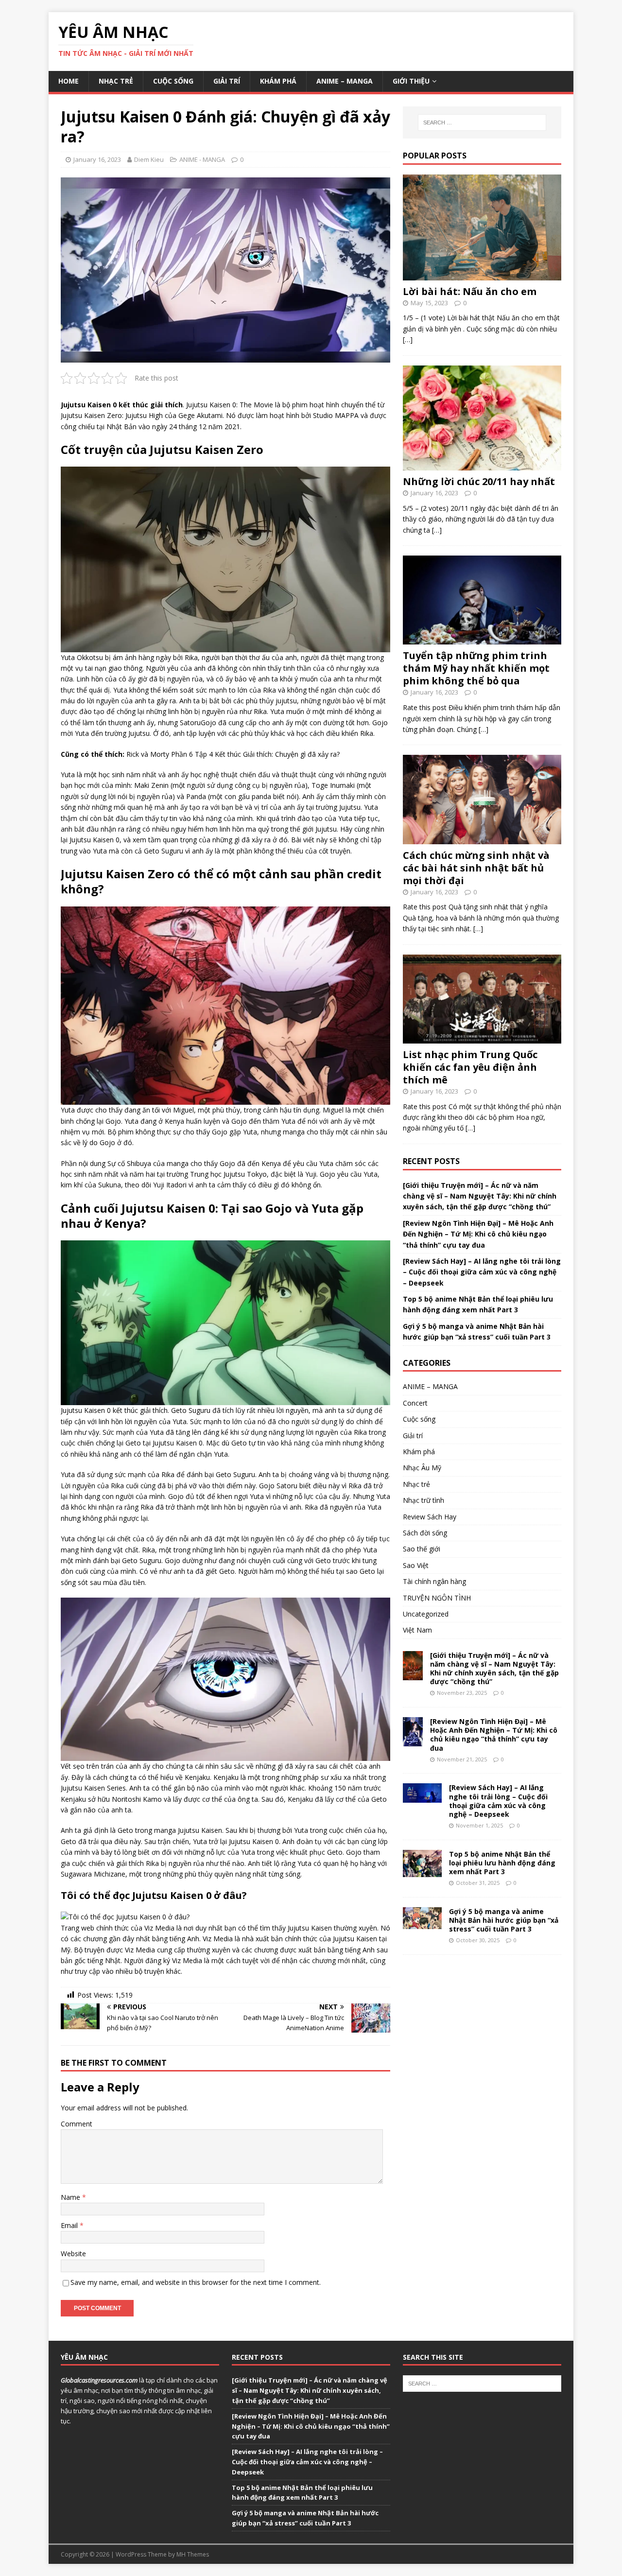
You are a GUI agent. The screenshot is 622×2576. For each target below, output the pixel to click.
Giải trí (227, 81)
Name (71, 2197)
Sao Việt (416, 1565)
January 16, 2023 (97, 159)
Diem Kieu (149, 159)
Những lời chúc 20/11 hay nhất (479, 481)
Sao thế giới (422, 1549)
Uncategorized (426, 1614)
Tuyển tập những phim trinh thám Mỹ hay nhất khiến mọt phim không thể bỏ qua (476, 668)
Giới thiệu (411, 81)
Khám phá (278, 81)
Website (73, 2254)
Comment (77, 2124)
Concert (415, 1403)
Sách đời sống (425, 1533)
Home (69, 81)
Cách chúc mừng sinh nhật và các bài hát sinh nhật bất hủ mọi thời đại (476, 868)
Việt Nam (417, 1630)
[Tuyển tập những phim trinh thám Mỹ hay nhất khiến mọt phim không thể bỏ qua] (482, 639)
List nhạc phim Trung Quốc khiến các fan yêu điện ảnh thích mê (470, 1067)
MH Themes (193, 2554)
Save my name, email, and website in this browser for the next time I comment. (196, 2282)
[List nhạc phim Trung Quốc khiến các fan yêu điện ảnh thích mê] (482, 1037)
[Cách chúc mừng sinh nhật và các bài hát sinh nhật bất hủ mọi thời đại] (482, 838)
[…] (408, 339)
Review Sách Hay (430, 1517)
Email (70, 2225)
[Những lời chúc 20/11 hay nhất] (482, 465)
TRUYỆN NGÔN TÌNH (437, 1598)
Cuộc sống (173, 81)
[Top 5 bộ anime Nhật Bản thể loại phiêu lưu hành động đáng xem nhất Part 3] (422, 1871)
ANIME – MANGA (345, 81)
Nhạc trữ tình (423, 1500)
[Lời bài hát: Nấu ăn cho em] (482, 274)
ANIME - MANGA (202, 159)
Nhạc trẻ (116, 81)
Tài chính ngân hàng (434, 1581)
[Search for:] (482, 122)
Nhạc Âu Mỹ (422, 1468)
